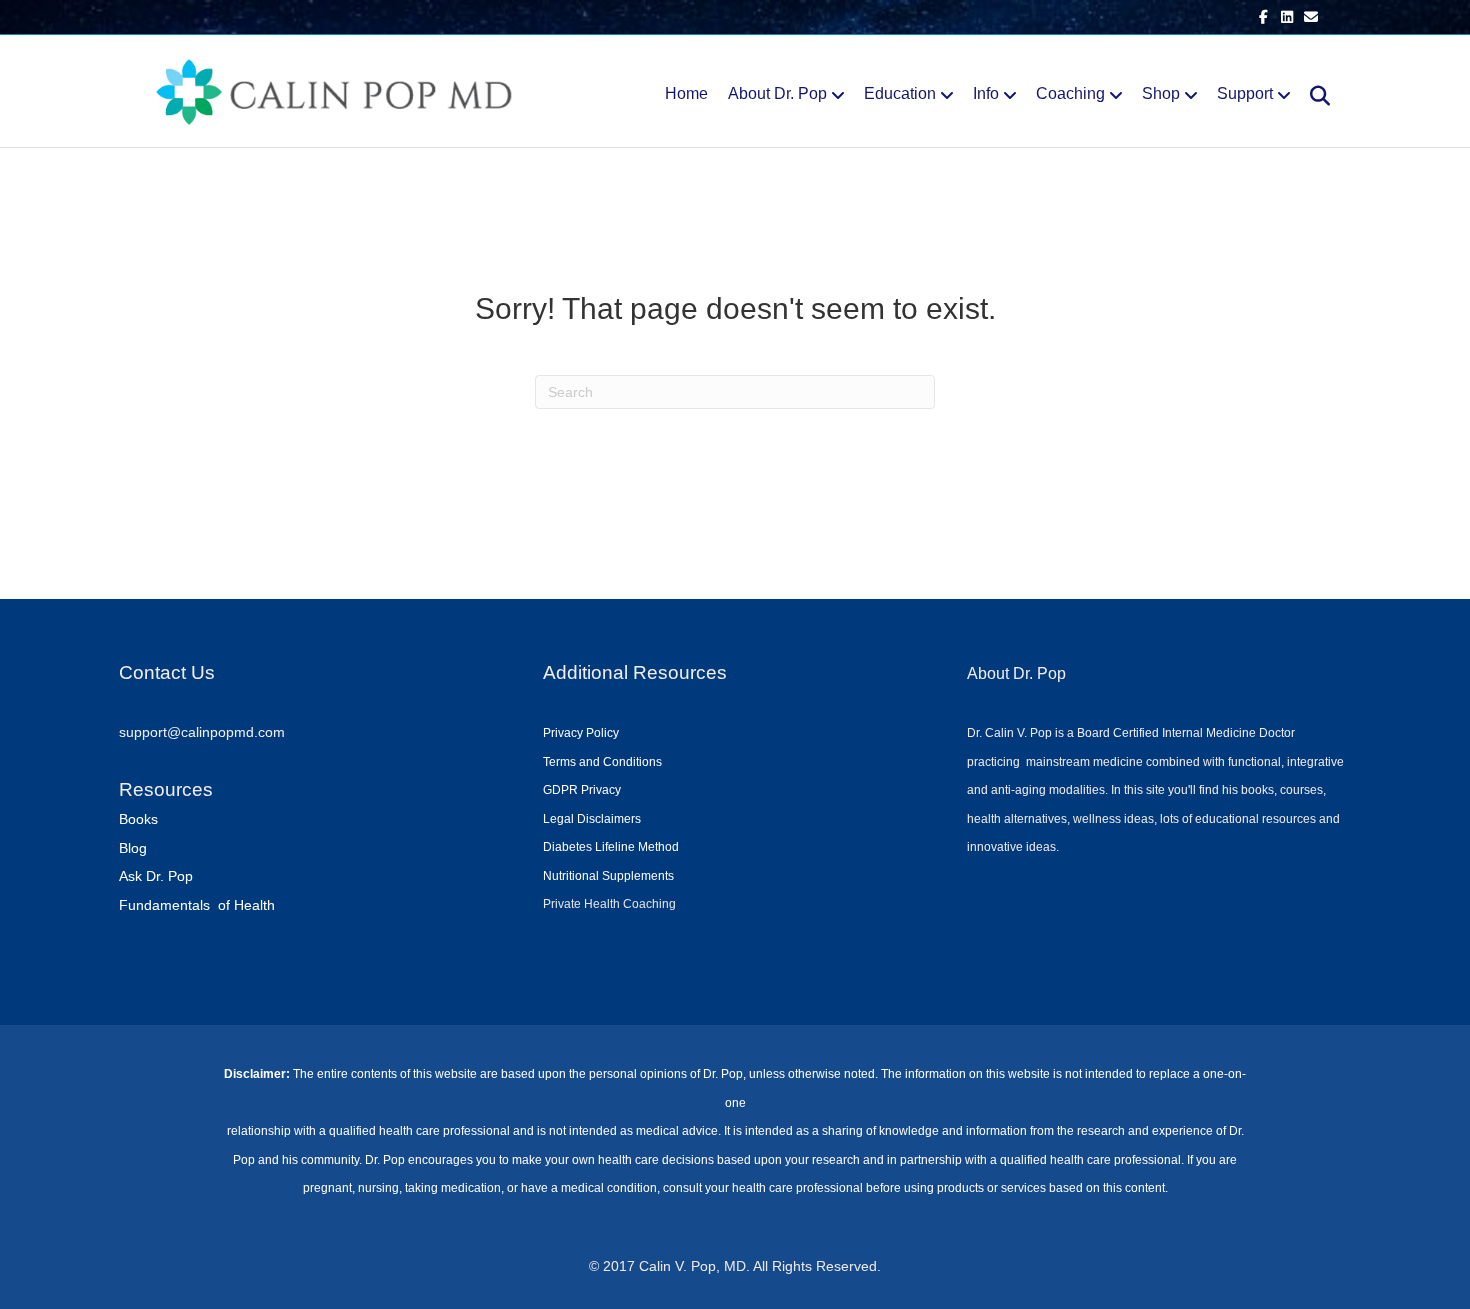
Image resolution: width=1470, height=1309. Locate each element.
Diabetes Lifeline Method (611, 847)
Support (1245, 93)
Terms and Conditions (602, 762)
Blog (133, 848)
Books (138, 819)
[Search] (1312, 96)
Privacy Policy (581, 733)
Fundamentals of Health (197, 905)
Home (686, 93)
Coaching (1070, 93)
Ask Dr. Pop (156, 876)
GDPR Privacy (582, 790)
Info (986, 93)
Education (900, 93)
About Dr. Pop (777, 93)
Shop (1161, 93)
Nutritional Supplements (608, 876)
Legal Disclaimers (592, 819)
